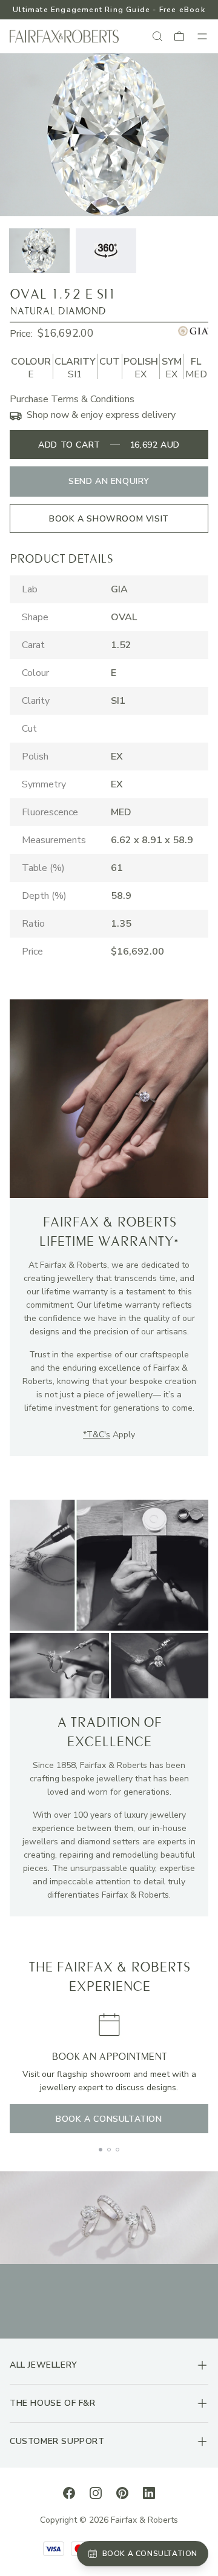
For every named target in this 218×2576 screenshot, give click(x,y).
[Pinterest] (122, 2492)
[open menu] (202, 36)
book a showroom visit (109, 519)
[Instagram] (96, 2492)
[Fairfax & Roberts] (64, 37)
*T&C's (97, 1435)
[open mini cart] (180, 36)
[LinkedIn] (149, 2492)
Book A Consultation (109, 2119)
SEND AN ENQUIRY (109, 481)
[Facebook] (69, 2492)
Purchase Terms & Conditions (72, 399)
